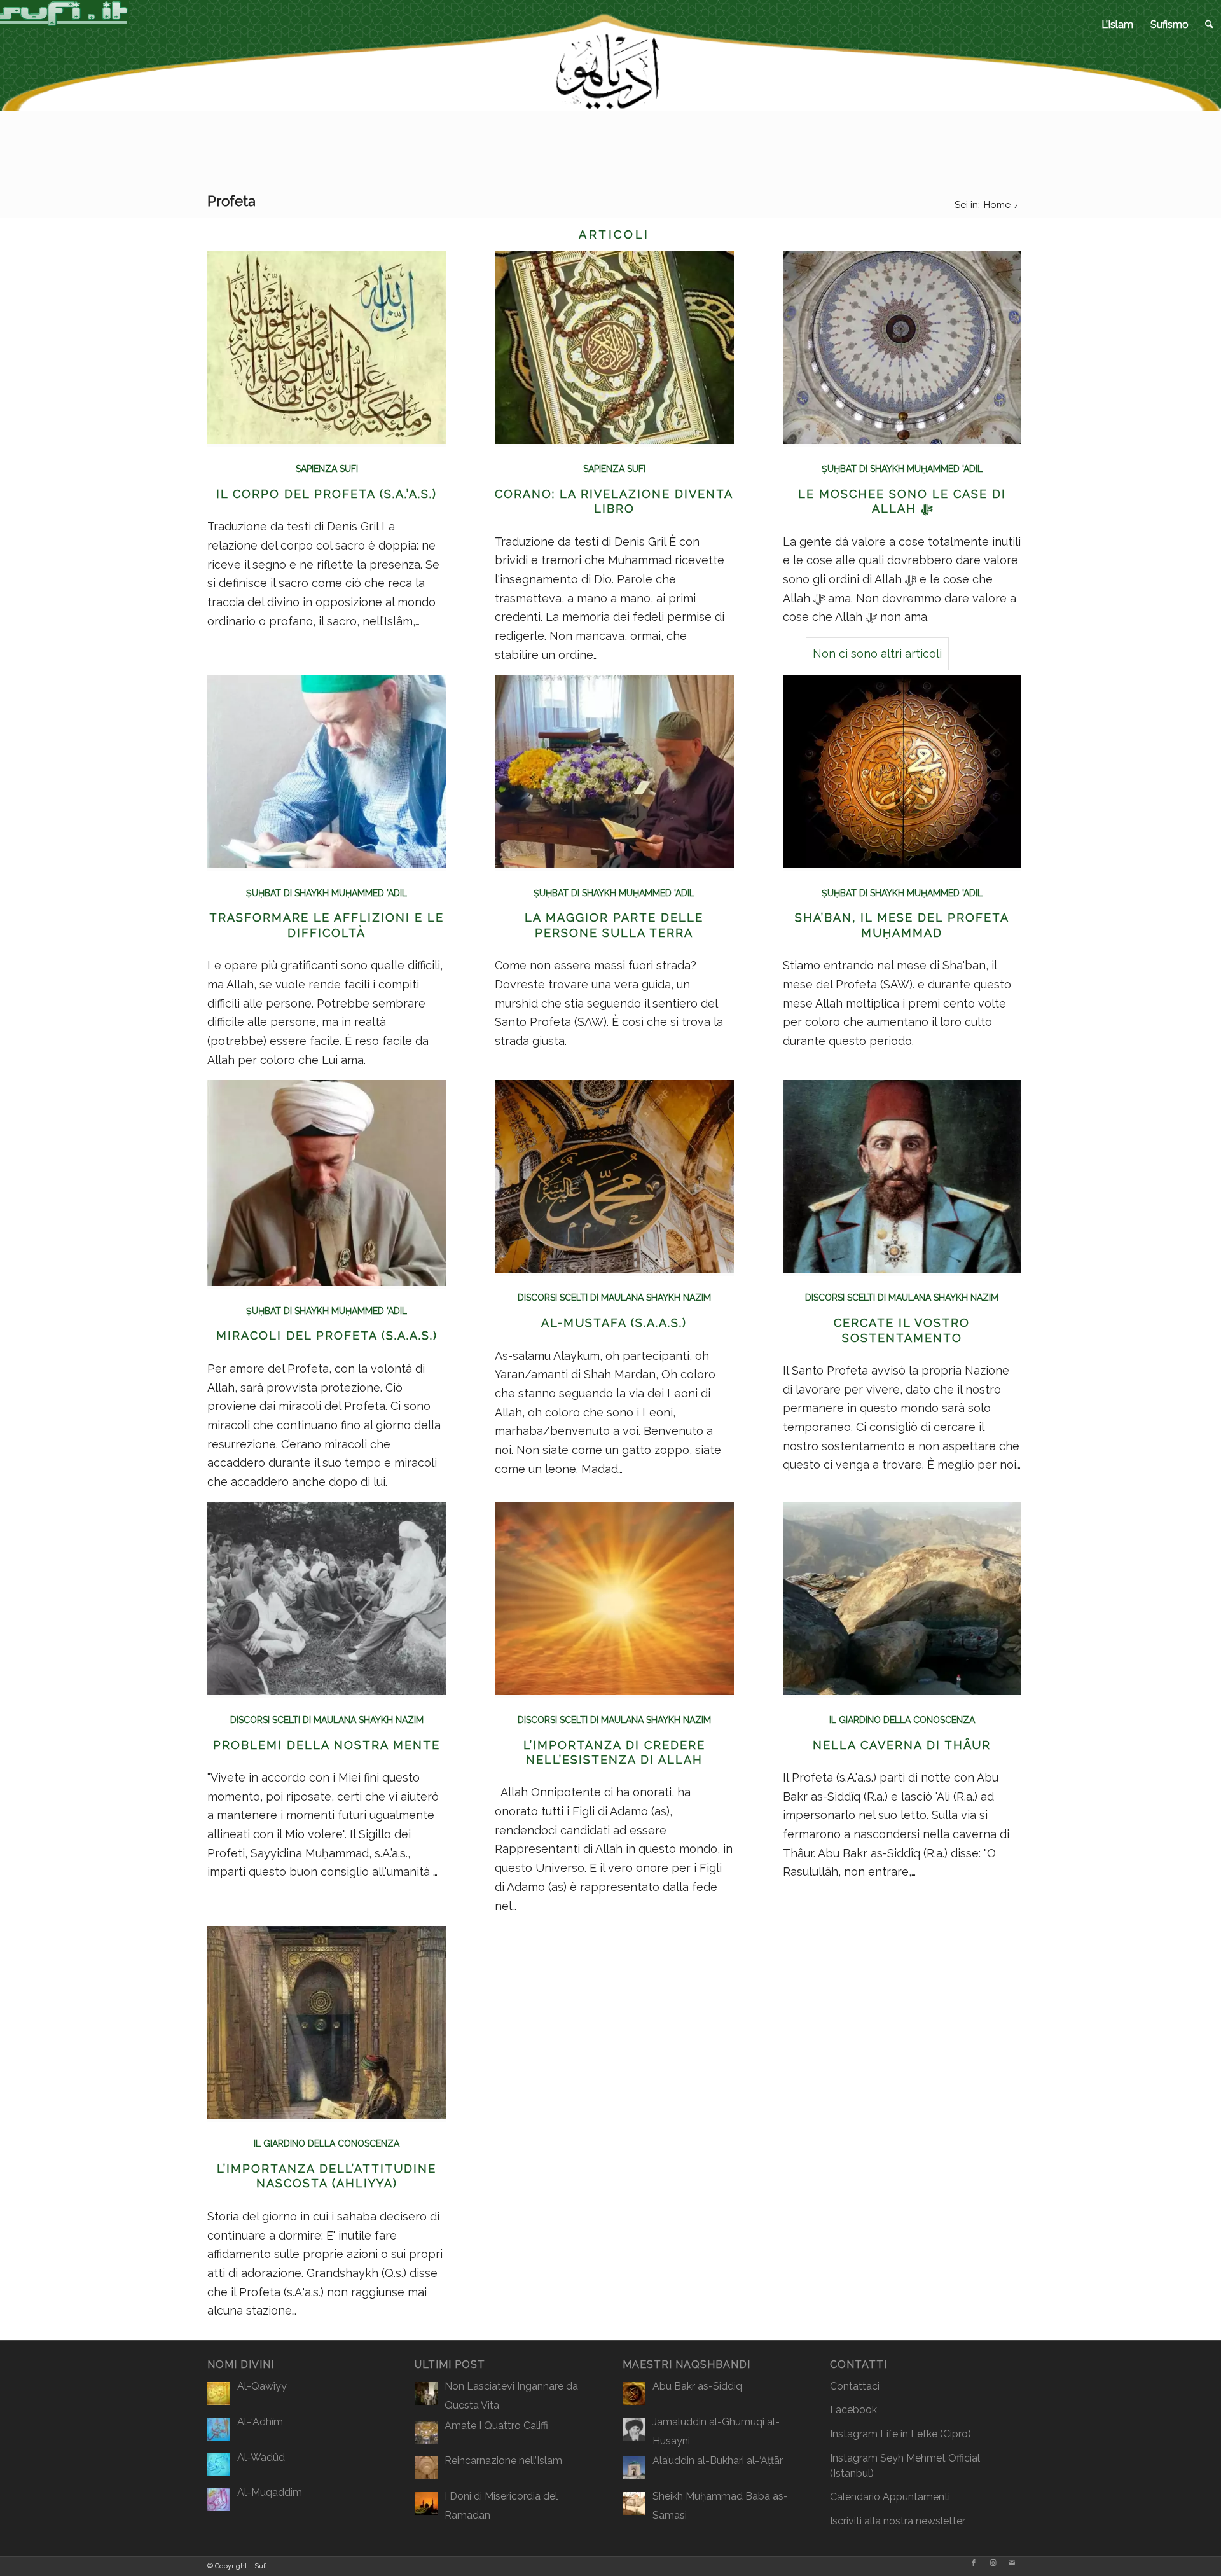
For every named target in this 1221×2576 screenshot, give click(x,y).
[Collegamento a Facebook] (974, 2563)
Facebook (853, 2410)
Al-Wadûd (261, 2457)
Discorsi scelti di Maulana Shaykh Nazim (614, 1298)
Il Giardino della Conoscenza (902, 1720)
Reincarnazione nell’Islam (503, 2461)
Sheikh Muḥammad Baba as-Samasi (720, 2506)
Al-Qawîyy (262, 2386)
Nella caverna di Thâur (902, 1745)
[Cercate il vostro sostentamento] (902, 1269)
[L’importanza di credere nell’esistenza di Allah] (614, 1691)
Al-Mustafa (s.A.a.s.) (614, 1323)
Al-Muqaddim (270, 2492)
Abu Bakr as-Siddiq (697, 2386)
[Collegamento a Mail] (1012, 2563)
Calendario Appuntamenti (890, 2497)
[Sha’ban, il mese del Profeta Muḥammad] (902, 864)
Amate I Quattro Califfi (496, 2426)
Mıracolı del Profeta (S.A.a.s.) (327, 1335)
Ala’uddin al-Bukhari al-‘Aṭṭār (718, 2461)
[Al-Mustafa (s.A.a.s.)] (614, 1269)
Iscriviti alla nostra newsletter (898, 2521)
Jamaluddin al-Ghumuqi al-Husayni (716, 2431)
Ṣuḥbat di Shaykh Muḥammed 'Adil (327, 893)
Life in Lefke (909, 2434)
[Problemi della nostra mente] (327, 1691)
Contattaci (855, 2386)
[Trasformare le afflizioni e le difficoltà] (327, 864)
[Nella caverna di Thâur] (902, 1691)
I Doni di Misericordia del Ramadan (501, 2506)
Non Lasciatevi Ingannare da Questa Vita (511, 2396)
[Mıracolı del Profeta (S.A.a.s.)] (327, 1282)
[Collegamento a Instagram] (993, 2563)
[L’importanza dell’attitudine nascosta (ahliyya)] (327, 2115)
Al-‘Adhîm (260, 2422)
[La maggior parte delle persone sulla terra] (614, 864)
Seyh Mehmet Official (930, 2458)
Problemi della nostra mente (327, 1745)
